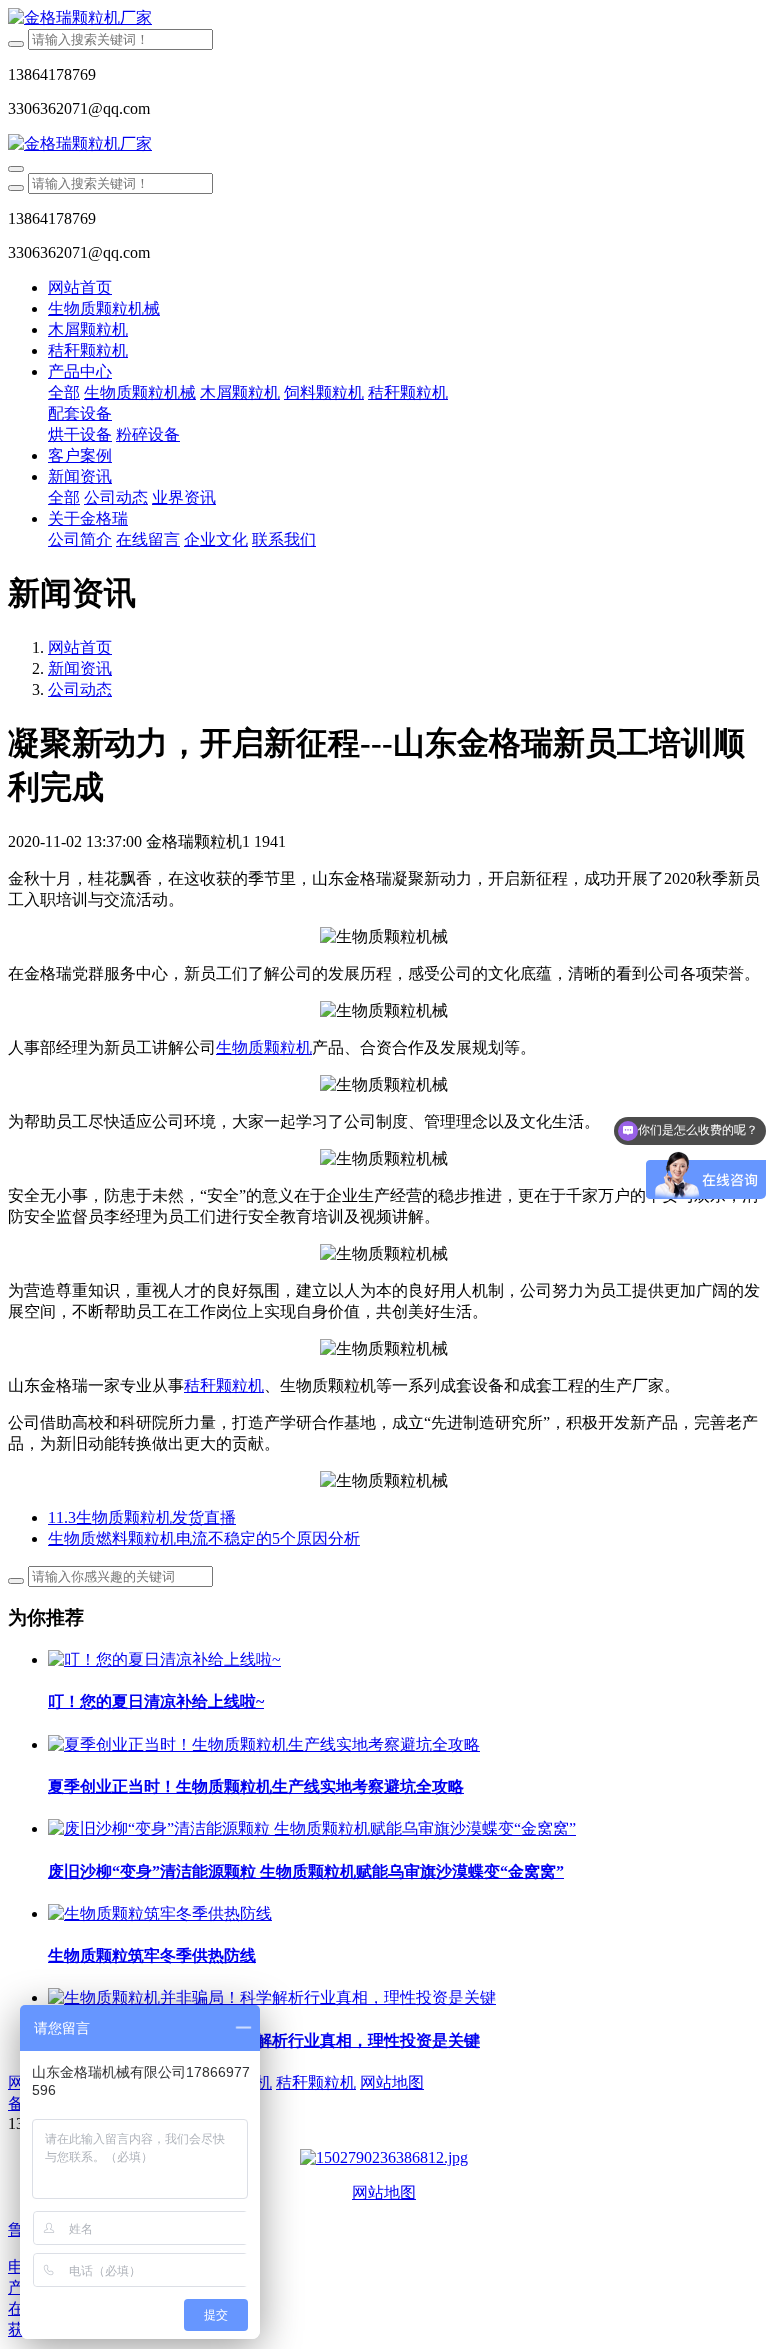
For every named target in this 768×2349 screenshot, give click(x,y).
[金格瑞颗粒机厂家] (384, 18)
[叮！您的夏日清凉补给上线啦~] (164, 1659)
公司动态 (80, 689)
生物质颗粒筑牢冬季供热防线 (152, 1955)
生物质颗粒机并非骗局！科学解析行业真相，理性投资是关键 (264, 2040)
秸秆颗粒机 (224, 1385)
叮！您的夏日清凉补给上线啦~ (156, 1701)
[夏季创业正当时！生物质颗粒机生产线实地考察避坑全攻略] (264, 1744)
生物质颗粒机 (264, 1047)
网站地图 (384, 2192)
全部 (64, 392)
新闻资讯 (80, 668)
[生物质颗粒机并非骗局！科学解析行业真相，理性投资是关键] (272, 1997)
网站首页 (80, 287)
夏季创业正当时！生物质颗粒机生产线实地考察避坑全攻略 (256, 1786)
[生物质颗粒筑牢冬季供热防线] (160, 1913)
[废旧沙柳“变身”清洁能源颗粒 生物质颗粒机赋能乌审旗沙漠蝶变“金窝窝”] (312, 1828)
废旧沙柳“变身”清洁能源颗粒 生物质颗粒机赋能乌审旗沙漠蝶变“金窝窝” (306, 1871)
